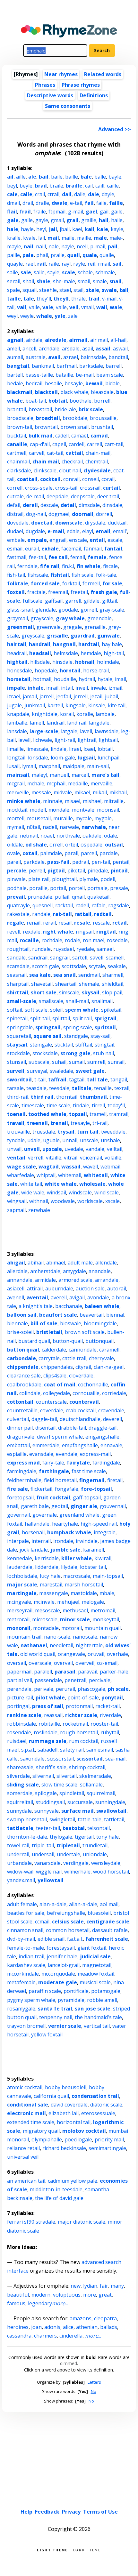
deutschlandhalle (80, 1419)
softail (15, 1010)
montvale (83, 810)
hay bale (112, 644)
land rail (77, 723)
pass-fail (58, 862)
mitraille (114, 801)
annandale (20, 1280)
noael (47, 836)
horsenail (33, 1532)
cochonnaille (93, 1384)
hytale (105, 679)
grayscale (42, 618)
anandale (100, 1271)
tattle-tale (90, 1819)
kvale (29, 238)
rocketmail (75, 1724)
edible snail (51, 1939)
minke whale (24, 801)
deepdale (57, 496)
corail (108, 479)
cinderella (71, 2336)
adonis (52, 2327)
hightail (17, 662)
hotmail (42, 679)
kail (90, 229)
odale (111, 836)
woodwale (63, 1201)
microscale (45, 1619)
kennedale (20, 1558)
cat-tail (55, 453)
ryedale (85, 949)
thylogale (61, 1837)
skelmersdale (95, 1776)
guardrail (83, 636)
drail (28, 203)
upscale (52, 1149)
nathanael (34, 1645)
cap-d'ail (40, 444)
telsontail (99, 1828)
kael (77, 229)
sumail (77, 1062)
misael (73, 801)
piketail (76, 871)
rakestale (18, 914)
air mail (99, 340)
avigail (77, 1297)
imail (121, 679)
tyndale (16, 1140)
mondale (59, 810)
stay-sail (100, 1036)
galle (27, 220)
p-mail (98, 246)
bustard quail (34, 1341)
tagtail (77, 1079)
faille (116, 203)
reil (91, 264)
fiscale (110, 566)
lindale (59, 749)
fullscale (33, 601)
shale (43, 281)
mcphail (56, 783)
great (105, 2295)
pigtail (56, 871)
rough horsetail (79, 1732)
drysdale (95, 523)
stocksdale (45, 1053)
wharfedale (21, 1175)
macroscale (77, 1576)
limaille (15, 749)
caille (113, 186)
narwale (69, 827)
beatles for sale (26, 1913)
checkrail (72, 461)
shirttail (18, 992)
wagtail (49, 1167)
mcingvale (19, 1602)
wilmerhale (77, 1872)
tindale (81, 1105)
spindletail (72, 1793)
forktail (71, 583)
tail (124, 290)
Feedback (47, 2512)
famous (16, 2303)
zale (73, 316)
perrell (37, 871)
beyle (26, 186)
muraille (63, 818)
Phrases (45, 85)
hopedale (46, 670)
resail (65, 923)
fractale (36, 592)
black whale (74, 392)
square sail (48, 1036)
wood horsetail (111, 1872)
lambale (105, 714)
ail (10, 177)
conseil (91, 479)
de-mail (35, 496)
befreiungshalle (66, 1913)
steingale (41, 1045)
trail (94, 299)
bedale (15, 383)
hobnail (85, 662)
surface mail (78, 1811)
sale (26, 272)
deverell (112, 1419)
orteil (72, 845)
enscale (78, 540)
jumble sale (65, 1550)
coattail (27, 479)
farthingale (54, 1471)
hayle (27, 229)
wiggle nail (49, 1872)
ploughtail (64, 879)
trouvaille (18, 1132)
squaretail (19, 1036)
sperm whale (82, 1010)
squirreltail (20, 1802)
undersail (43, 1854)
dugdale (35, 531)
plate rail (39, 879)
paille (13, 255)
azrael (71, 357)
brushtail (102, 427)
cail (89, 186)
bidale (112, 383)
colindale (30, 1393)
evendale (67, 1454)
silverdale (18, 1776)
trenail (59, 1123)
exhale (50, 549)
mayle (14, 246)
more (90, 2295)
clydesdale (97, 470)
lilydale (69, 1567)
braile (56, 186)
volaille (113, 1158)
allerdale (17, 1271)
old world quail (38, 1654)
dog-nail (36, 514)
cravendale (111, 1410)
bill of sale (44, 1323)
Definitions (94, 95)
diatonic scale (106, 2105)
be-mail (85, 375)
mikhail (118, 792)
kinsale (97, 705)
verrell (36, 1158)
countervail (84, 1402)
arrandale (107, 1280)
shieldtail (112, 984)
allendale (106, 1263)
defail (14, 505)
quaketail (98, 897)
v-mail (109, 299)
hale (13, 229)
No (94, 2391)
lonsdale (38, 758)
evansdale (41, 1454)
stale (93, 290)
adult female (22, 1904)
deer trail (108, 496)
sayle (53, 272)
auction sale (90, 1288)
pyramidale (71, 2000)
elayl (88, 531)
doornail (83, 514)
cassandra (19, 2336)
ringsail (85, 932)
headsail (40, 653)
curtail (112, 488)
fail (89, 203)
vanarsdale (47, 1863)
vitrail (71, 1158)
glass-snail (20, 610)
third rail (42, 1097)
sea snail (65, 975)
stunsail (17, 1062)
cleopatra (105, 2318)
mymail (16, 827)
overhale (117, 1654)
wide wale (33, 1192)
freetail (79, 592)
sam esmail (100, 1750)
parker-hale (114, 1672)
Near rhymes (61, 74)
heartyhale (65, 1524)
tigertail (84, 1837)
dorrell (104, 514)
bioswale (71, 1323)
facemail (71, 549)
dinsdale (112, 505)
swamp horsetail (27, 1819)
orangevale (71, 1654)
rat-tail (62, 914)
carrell (95, 444)
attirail (35, 1288)
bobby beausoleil (66, 2087)
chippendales (57, 1367)
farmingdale (22, 1471)
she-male (64, 281)
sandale (16, 958)
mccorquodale (58, 1974)
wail (102, 307)
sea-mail (115, 1759)
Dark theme (87, 2550)
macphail (49, 766)
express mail (23, 1463)
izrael (14, 696)
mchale (36, 783)
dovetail (42, 523)
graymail (17, 618)
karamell (94, 1550)
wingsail (17, 1201)
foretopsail (20, 1497)
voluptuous (67, 2295)
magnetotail (97, 1965)
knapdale (18, 714)
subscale (39, 1062)
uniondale (95, 1854)
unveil (32, 1149)
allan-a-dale (83, 1904)
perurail (65, 1689)
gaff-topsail (87, 1497)
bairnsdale (93, 357)
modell (38, 810)
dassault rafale (110, 1930)
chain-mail (98, 453)
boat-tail (36, 401)
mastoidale (84, 1593)
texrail (122, 1088)
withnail (39, 1201)
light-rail (65, 740)
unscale (89, 1140)
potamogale (106, 1991)
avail (54, 357)
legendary (40, 2303)
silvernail (43, 1776)
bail (44, 177)
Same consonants (68, 106)
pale (28, 255)
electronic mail (26, 2113)
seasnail (17, 975)
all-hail (118, 340)
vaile (34, 307)
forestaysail (61, 1948)
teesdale (59, 1088)
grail (73, 220)
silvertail (67, 1776)
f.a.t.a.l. (75, 1939)
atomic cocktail (25, 2087)
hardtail (89, 644)
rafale (99, 905)
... (60, 2303)
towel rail (18, 1845)
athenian (87, 2327)
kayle (117, 229)
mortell (16, 818)
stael (65, 290)
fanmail (93, 549)
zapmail (16, 1210)
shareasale (20, 1767)
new (76, 2286)
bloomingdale (100, 1323)
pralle (58, 255)
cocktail (50, 479)
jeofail (64, 696)
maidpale (73, 766)
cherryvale (101, 1358)
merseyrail (20, 1610)
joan (36, 2327)
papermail (19, 1672)
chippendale (23, 1367)
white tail (31, 1184)
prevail (16, 897)
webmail (110, 1167)
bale (86, 177)
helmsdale (66, 653)
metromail (103, 1610)
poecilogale (78, 2139)
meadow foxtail (96, 1974)
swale (109, 290)
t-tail (40, 1079)
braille (74, 186)
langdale (99, 723)
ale (32, 177)
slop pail (112, 992)
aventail (37, 1297)
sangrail (60, 958)
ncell (82, 246)
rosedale (117, 940)
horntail (70, 670)
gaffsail (54, 601)
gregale (73, 627)
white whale (61, 1184)
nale (54, 246)
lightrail (87, 740)
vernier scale (65, 2026)
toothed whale (47, 1114)
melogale (93, 1602)
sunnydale (19, 1811)
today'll (116, 1105)
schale (85, 272)
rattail (83, 914)
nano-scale (57, 1637)
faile (101, 203)
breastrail (40, 409)
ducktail (117, 523)
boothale (81, 401)
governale (45, 1515)
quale (90, 255)
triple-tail (43, 1845)
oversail (17, 1663)
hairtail (17, 644)
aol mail (109, 1904)
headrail (17, 653)
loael (89, 749)
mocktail (17, 810)
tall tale (97, 1079)
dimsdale (89, 505)
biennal (115, 1315)
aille (21, 177)
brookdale (75, 418)
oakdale (92, 836)
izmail (115, 688)
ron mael (94, 940)
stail (78, 290)
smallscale (51, 1001)
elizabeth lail (64, 2113)
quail (73, 255)
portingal (18, 1706)
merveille (18, 792)
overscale (40, 1663)
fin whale (89, 566)
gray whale (70, 618)
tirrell (98, 1105)
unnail (70, 1140)
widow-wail (20, 1872)
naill (41, 246)
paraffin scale (45, 1991)
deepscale (83, 496)
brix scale (91, 409)
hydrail (87, 679)
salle (39, 272)
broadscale (20, 418)
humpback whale (69, 1532)
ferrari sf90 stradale (31, 2222)
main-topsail (108, 1576)
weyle (27, 316)
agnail (15, 340)
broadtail (48, 418)
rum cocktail (84, 1741)
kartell (55, 705)
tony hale (108, 1837)
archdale (49, 349)
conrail (71, 479)
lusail (13, 766)
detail (68, 505)
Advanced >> (115, 129)
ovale (13, 853)
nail (29, 246)
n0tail (33, 827)
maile (68, 238)
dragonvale (21, 1437)
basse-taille (39, 375)
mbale (107, 1593)
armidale (45, 1280)
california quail (51, 2096)
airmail (78, 340)
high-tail (114, 653)
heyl (41, 229)
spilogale (46, 1793)
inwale (98, 688)
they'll (44, 299)
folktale (18, 583)
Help (26, 2512)
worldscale (90, 1201)
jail (53, 229)
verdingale (76, 1863)
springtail (48, 1027)
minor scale (75, 1619)
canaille (17, 444)
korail (67, 714)
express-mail (95, 1454)
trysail (66, 1132)
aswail (120, 349)
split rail (82, 1018)
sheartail (66, 984)
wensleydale (106, 1863)
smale (100, 281)
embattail (18, 1445)
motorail (72, 1628)
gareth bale (35, 1506)
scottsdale (74, 966)
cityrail (83, 1367)
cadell (62, 436)
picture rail (20, 1697)
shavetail (42, 984)
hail (104, 220)
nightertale (89, 1645)
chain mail (46, 461)
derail (30, 505)
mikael (82, 792)
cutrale (15, 496)
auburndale (59, 1288)
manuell (59, 775)
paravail (88, 1672)
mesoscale (47, 1610)
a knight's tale (36, 1306)
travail (16, 1123)
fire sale (17, 1489)
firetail (115, 1480)
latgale (69, 731)
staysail (17, 1045)
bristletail (49, 1332)
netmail (29, 836)
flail (12, 212)
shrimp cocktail (87, 1767)
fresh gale (104, 592)
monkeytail (106, 1619)
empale (37, 540)
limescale (37, 749)
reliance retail (23, 2148)
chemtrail (97, 461)
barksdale (91, 366)
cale (12, 194)
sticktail (64, 1045)
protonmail (79, 1706)
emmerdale (46, 1445)
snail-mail (77, 1001)
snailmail (102, 1001)
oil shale (36, 845)
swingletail (62, 1819)
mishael (92, 801)
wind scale (107, 1192)
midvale (63, 792)
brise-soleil (20, 1332)
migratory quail (41, 2131)
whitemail (70, 1175)
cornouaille (86, 1393)
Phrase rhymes (81, 85)
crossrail (90, 488)
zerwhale (39, 1210)
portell (77, 888)
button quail (23, 1350)
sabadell (47, 1750)
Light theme (52, 2550)
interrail (41, 1541)
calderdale (54, 1350)
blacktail (46, 392)
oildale (15, 845)
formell (91, 583)
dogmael (59, 514)
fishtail (60, 575)
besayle (74, 383)
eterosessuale (98, 2113)
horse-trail (96, 670)
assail (103, 349)
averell (59, 1297)
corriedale (114, 1393)
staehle (48, 290)
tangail (119, 1079)
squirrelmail (101, 1793)
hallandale (37, 1524)
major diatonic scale (82, 2222)
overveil (85, 1663)
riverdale (110, 1715)
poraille (38, 888)
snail (116, 281)
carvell (37, 453)
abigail (16, 1263)
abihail (36, 1263)
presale (119, 888)
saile (13, 272)
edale (73, 531)
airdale (34, 340)
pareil (14, 862)
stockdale (18, 1053)
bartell (15, 375)
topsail (78, 1114)
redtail (103, 914)
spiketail (111, 1010)
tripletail (68, 1845)
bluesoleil (99, 1913)
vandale (95, 1149)
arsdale (71, 349)
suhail (59, 1062)
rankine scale (24, 1715)
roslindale (46, 1732)
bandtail (118, 357)
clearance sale (24, 1376)
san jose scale (93, 2009)
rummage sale (48, 1741)
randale (41, 914)
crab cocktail (81, 1410)
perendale (19, 1689)
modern (41, 2295)
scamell (115, 958)
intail (67, 688)
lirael (75, 749)
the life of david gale (59, 2198)
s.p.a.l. (28, 1750)
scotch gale (46, 966)
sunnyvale (47, 1811)
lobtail (105, 749)
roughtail (18, 949)
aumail (15, 357)
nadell (50, 827)
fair (104, 2286)
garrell (73, 601)
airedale (56, 340)
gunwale (108, 636)
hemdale (91, 653)
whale (44, 316)
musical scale (95, 1982)
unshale (110, 1140)
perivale (44, 1689)
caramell (109, 1350)
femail (78, 557)
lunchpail (108, 758)
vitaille (54, 1158)
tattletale (20, 1828)
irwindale (87, 1541)
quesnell (43, 905)
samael (105, 949)
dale (94, 194)
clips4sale (55, 1376)
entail (97, 540)
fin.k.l (68, 566)
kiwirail (103, 1558)
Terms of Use (100, 2512)
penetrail (75, 1680)
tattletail (114, 1819)
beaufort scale (58, 1315)
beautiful (18, 2295)
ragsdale (119, 905)
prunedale (40, 897)
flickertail (41, 1489)
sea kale (40, 975)
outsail (114, 845)
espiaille (17, 1454)
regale (16, 923)
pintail (119, 871)
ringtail (106, 932)
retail (120, 923)
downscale (69, 523)
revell (14, 932)
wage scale (22, 1167)
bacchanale (69, 1306)
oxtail (30, 853)
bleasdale (102, 392)
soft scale (36, 1010)
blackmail (20, 392)
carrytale (49, 1358)
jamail (30, 696)
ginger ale (84, 1506)
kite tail (117, 705)
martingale (22, 1593)
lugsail (86, 758)
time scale (58, 1105)
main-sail (98, 766)
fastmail (17, 557)
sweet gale (90, 1071)
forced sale (45, 583)
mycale (84, 818)
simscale (69, 992)
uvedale (74, 1149)
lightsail (108, 740)
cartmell (17, 453)
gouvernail (113, 1506)
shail (28, 281)
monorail (19, 1628)
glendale (46, 610)
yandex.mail (21, 1880)
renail (34, 923)
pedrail (81, 862)
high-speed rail (99, 1524)
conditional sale (28, 2105)
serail (14, 281)
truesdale (44, 1132)
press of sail (48, 1706)
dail (67, 194)
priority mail (109, 2139)
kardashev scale (26, 1965)
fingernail (92, 1480)
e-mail (56, 531)
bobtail (58, 401)
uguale (51, 1140)
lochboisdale (22, 1576)
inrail (52, 688)
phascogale (91, 1689)
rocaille (29, 940)
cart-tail (114, 444)
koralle (85, 714)
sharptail (18, 984)
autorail (117, 1288)
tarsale (15, 1088)
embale (16, 540)
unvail (14, 1149)
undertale (69, 1854)
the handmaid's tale (98, 2017)
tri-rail (100, 1123)
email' (120, 531)
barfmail (67, 366)
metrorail (18, 1619)
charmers (45, 2336)
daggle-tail (44, 1419)
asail (88, 349)
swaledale (61, 1071)
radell (82, 905)
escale (115, 540)
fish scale (82, 575)
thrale (78, 299)
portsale (97, 888)
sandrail (38, 958)
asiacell (16, 1288)
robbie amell (102, 2000)
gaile (117, 212)
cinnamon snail (25, 1930)
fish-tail (16, 575)
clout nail (70, 470)
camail (99, 436)
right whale (58, 932)
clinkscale (45, 470)
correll (15, 488)
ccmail (42, 1922)
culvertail (18, 1419)
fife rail (50, 566)
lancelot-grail (64, 1965)
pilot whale (50, 1697)
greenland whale (79, 1515)
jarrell (47, 696)
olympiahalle (47, 2139)
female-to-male (26, 1948)
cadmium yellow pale (73, 2181)
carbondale (22, 1358)
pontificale (76, 1991)
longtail (16, 758)
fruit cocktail (53, 1497)
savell (97, 958)
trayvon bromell (26, 2026)
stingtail (104, 1045)
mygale (103, 818)
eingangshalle (102, 1437)
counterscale (51, 1402)
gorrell (89, 610)
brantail (17, 409)
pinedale (98, 871)
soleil (56, 1010)
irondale (63, 1541)
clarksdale (19, 470)
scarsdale (18, 966)
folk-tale (106, 575)
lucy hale (50, 1576)
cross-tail (66, 488)
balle (100, 177)
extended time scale (31, 2122)
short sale (44, 992)
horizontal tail (74, 2122)
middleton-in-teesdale (56, 2189)
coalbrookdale (24, 1384)
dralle (42, 203)
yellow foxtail (47, 2034)
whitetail (96, 1175)
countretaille (22, 1410)
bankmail (43, 366)
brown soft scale (85, 1332)
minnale (53, 801)
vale (48, 307)
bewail (94, 383)
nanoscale (85, 1637)
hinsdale (62, 662)
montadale (46, 1628)
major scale (22, 1585)
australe (36, 357)
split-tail (40, 1018)
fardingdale (106, 1463)
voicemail (91, 1158)
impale (16, 688)
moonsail (108, 810)
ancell (29, 349)
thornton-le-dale (27, 1837)
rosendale (19, 1732)
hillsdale (40, 662)
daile (80, 194)
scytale (97, 966)
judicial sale (95, 1956)
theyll (61, 299)
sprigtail (105, 1018)
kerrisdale (47, 1558)
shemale (89, 984)
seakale (117, 966)
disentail (45, 1428)
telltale (82, 1088)
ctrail (53, 194)
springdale (20, 1027)
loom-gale (63, 758)
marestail (51, 1585)
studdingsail (50, 1802)
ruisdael (17, 1741)
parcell (89, 853)
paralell (43, 1672)
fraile (40, 212)
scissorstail (60, 1759)
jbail (65, 229)
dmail (13, 203)
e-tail (76, 203)
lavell (86, 731)
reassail (53, 1715)
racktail (64, 905)
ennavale (111, 1445)
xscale (112, 1201)
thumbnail (93, 1097)
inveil (82, 688)
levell (24, 740)
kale (103, 229)
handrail (40, 644)
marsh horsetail (84, 1585)
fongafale (67, 1489)
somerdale (20, 1793)
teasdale (36, 1088)
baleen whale (102, 1306)
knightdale (45, 714)
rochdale (52, 940)
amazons (81, 2318)
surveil (16, 1071)
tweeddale (113, 1132)
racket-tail (108, 1706)
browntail (46, 427)
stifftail (84, 1045)
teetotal (74, 1828)
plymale (89, 879)
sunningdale (110, 1802)
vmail (87, 307)
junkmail (35, 705)
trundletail (95, 1845)
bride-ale (65, 409)
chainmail (18, 461)
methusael (75, 1610)
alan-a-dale (53, 1904)
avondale (98, 1297)
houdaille (65, 679)
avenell (16, 1297)
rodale (73, 940)
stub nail (103, 1053)
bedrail (34, 383)
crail (40, 194)
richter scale (81, 1715)
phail (42, 255)
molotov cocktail (84, 2131)
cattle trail (74, 1358)
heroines (18, 2327)
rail (42, 264)
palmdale (51, 853)
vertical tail (97, 2026)
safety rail (72, 1750)
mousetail (39, 818)
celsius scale (68, 1922)
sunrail (116, 1062)
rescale (101, 923)
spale (13, 290)
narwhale (94, 827)
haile (117, 220)
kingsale (76, 705)
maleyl (39, 775)
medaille (78, 783)
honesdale (20, 670)
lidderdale (47, 1567)
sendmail (89, 975)
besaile (53, 383)
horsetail (19, 679)
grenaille (95, 627)
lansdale (17, 731)
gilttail (110, 601)
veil (74, 307)
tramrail (119, 1114)
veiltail (115, 1149)
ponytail (112, 1697)
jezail (96, 696)
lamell (37, 723)
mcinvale (44, 1602)
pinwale (16, 879)
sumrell (96, 1062)
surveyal (37, 1071)
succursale (80, 1802)
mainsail (18, 775)
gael (91, 212)
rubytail (110, 1732)
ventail (16, 1158)
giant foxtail (92, 1948)
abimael (56, 1263)
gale (13, 220)
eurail (32, 549)
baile (57, 177)
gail (104, 212)
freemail (58, 592)
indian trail (31, 1956)
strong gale (75, 1053)
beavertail (92, 1315)
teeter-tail (48, 1828)
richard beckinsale (64, 2148)
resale (82, 923)
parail (71, 853)
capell (59, 444)
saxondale (32, 1759)
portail (58, 888)
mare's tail (105, 775)
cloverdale (81, 1376)
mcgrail (16, 783)
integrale (105, 1532)
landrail (56, 723)
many (117, 2286)
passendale (48, 1680)
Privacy (71, 2512)
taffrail (57, 1079)
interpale (18, 1541)
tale (29, 299)
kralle (14, 238)
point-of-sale (83, 1697)
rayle (79, 264)
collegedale (56, 1393)
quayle (15, 264)
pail (113, 246)
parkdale (34, 862)
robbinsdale (22, 1724)
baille (72, 177)
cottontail (20, 1402)
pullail (62, 897)
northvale (68, 836)
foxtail (16, 592)
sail (117, 264)
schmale (105, 272)
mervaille (101, 783)
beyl (12, 186)
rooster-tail (104, 1724)
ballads (109, 2327)
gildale (92, 601)
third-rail (18, 1097)
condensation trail (95, 2096)
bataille (64, 375)
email (103, 531)
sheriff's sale (51, 1767)
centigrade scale (108, 1922)
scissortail (90, 1759)
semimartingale (107, 2148)
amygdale (74, 1271)
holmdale (108, 662)
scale (69, 272)
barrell (114, 366)
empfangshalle (80, 1445)
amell (13, 349)
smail (84, 281)
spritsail (105, 1027)
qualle (107, 255)
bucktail (17, 436)
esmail (15, 549)
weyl (12, 316)
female (97, 557)
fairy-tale (53, 1463)
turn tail (88, 1132)
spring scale (78, 1027)
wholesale (92, 1184)
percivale (100, 1680)
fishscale (38, 575)
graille (89, 220)
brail (41, 186)
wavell (91, 1167)
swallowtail (111, 1811)
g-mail (76, 212)
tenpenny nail (56, 2017)
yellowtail (51, 1880)
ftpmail (57, 212)
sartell (80, 958)
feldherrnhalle (24, 1480)
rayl (66, 264)
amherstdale (45, 1271)
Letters (94, 2382)
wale (116, 307)
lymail (29, 766)
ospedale (91, 845)
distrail (15, 514)
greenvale (49, 627)
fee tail (58, 557)
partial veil (20, 1680)
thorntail (67, 1097)
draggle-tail (103, 1428)
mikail (100, 792)
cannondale (83, 1350)
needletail (61, 1645)
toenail (16, 1114)
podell (108, 879)
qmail (78, 897)
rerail (49, 923)
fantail (113, 549)
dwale (60, 203)
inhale (36, 688)
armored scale (75, 1280)
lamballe (17, 723)
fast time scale (89, 1471)
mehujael (68, 1602)
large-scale (44, 731)
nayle (68, 246)
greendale (99, 618)
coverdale (52, 1410)
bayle (115, 177)
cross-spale (39, 488)
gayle (42, 220)
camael (80, 436)
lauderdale (20, 1567)
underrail (18, 1854)
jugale (14, 705)
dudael (15, 531)
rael (30, 264)
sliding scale (23, 1785)
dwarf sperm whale (60, 1437)
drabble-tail (72, 1428)
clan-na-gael (109, 1367)
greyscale (33, 636)
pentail (121, 862)
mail (53, 238)
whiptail (46, 1175)
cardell (77, 444)
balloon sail (22, 1315)
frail (25, 212)
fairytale (78, 1463)
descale (49, 505)
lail (42, 238)
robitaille (49, 1724)
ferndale (27, 566)
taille (14, 299)
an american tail (26, 2181)
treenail (37, 1123)
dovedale (18, 523)
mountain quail (103, 1628)
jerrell (81, 696)
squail (30, 290)
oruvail (96, 1654)
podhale (17, 888)
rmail (104, 264)
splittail (61, 1018)
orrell (56, 845)
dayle (108, 194)
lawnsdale (107, 731)
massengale (54, 1593)
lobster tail (93, 1567)
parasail (65, 1672)
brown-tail (20, 427)
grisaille (57, 636)
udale (34, 1140)
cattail (74, 453)
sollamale (91, 1785)
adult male (80, 1263)
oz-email (107, 1663)
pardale (109, 853)
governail (18, 1515)
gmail (57, 220)
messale (41, 792)
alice (68, 2327)
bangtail (18, 366)
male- (116, 238)
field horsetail (60, 1480)
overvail (63, 1663)
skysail (91, 992)
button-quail (68, 1341)
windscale (80, 1192)
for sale (112, 583)
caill (100, 186)
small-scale (22, 1001)
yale (60, 316)
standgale (76, 1036)
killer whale (77, 1558)
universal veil (23, 2157)
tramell (98, 1114)
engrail (58, 540)
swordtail (19, 1079)
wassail (71, 1167)
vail (22, 307)
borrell (102, 401)
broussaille (103, 418)
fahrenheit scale (107, 1939)
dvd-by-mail (21, 1939)
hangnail (64, 644)
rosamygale (21, 2009)
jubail (112, 696)
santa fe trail (55, 2009)
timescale (33, 1105)
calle (26, 194)
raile (54, 264)
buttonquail (99, 1341)
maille (84, 238)
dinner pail (20, 1428)
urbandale (19, 1863)
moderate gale (58, 1982)
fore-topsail (96, 1489)
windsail (56, 1192)
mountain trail (24, 1637)
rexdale (32, 932)
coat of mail (60, 1384)
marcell (80, 775)
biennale (17, 1323)
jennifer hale (62, 1956)
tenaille (103, 1088)
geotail (60, 1506)
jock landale (34, 1550)
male (100, 238)
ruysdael (64, 949)
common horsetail (68, 1930)
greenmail (21, 627)
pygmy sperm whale (31, 2000)
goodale (68, 610)
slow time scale (59, 1785)
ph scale (118, 1689)
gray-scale (112, 610)
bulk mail (41, 436)
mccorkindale (23, 1974)
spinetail (17, 1018)
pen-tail (101, 862)
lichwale (43, 740)
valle (61, 307)
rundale (41, 949)
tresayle (80, 1123)
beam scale (110, 375)
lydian (90, 2286)
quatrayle (18, 905)
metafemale (21, 1982)
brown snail (74, 427)
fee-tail (37, 557)
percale (17, 871)
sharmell (113, 975)
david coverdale (69, 2105)
